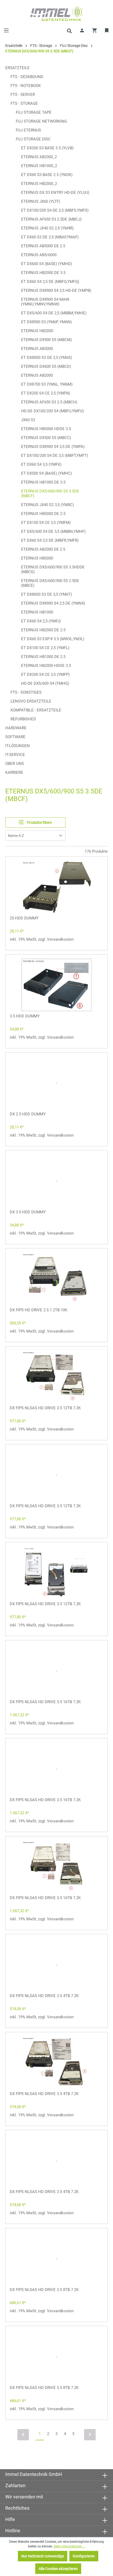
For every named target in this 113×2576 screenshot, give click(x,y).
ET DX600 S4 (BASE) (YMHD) (47, 264)
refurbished (23, 719)
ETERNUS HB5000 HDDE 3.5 (46, 429)
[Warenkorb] (95, 30)
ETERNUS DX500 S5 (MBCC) (46, 438)
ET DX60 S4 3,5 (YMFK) (41, 464)
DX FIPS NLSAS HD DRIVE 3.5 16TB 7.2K (45, 1702)
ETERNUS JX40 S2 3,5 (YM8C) (47, 505)
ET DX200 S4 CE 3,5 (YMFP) (45, 675)
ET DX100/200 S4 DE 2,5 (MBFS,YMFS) (55, 210)
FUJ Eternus (28, 130)
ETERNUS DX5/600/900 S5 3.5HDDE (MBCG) (53, 569)
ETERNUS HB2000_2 (39, 184)
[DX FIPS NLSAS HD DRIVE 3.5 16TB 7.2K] (56, 1671)
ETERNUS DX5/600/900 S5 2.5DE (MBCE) (50, 583)
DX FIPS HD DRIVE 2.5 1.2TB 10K (38, 1310)
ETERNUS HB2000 (37, 331)
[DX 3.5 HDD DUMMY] (56, 1181)
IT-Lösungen (17, 746)
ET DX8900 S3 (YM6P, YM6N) (46, 322)
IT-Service (15, 755)
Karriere (14, 772)
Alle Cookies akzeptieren (58, 2569)
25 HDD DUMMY (24, 918)
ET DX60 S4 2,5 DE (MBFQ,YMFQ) (50, 282)
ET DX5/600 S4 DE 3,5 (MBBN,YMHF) (53, 531)
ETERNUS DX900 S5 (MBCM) (46, 340)
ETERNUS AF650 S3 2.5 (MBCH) (49, 402)
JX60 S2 (28, 420)
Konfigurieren (84, 2556)
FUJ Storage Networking (41, 121)
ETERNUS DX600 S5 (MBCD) (46, 366)
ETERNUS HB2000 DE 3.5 (43, 273)
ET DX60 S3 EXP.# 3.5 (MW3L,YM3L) (53, 639)
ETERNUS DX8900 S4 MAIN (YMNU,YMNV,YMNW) (45, 302)
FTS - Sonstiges (26, 692)
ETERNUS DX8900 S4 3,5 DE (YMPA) (53, 447)
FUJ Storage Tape (34, 112)
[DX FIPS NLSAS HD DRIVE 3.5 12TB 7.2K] (56, 1377)
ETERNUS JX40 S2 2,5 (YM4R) (47, 228)
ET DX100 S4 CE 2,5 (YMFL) (45, 648)
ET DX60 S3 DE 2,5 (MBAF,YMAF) (50, 237)
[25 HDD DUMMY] (56, 887)
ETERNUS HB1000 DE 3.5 (43, 482)
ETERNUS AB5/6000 (39, 255)
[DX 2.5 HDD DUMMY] (56, 1083)
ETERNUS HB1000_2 (39, 166)
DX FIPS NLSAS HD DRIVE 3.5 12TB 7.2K (45, 1408)
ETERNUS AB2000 (37, 375)
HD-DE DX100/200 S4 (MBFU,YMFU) (52, 411)
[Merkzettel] (107, 30)
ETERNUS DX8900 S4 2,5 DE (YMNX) (53, 603)
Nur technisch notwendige (43, 2556)
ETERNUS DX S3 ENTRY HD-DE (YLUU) (55, 193)
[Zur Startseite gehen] (56, 14)
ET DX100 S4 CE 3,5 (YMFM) (46, 523)
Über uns (15, 764)
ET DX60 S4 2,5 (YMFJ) (41, 621)
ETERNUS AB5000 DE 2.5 (43, 246)
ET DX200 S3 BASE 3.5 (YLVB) (47, 148)
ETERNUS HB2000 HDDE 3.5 (46, 666)
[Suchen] (69, 30)
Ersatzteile (17, 68)
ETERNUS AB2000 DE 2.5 (43, 549)
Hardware (16, 728)
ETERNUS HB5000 (37, 558)
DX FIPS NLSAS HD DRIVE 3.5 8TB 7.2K (44, 2290)
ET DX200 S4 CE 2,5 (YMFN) (46, 393)
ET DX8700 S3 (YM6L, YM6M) (47, 384)
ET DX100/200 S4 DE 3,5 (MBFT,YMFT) (55, 456)
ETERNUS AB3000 (37, 349)
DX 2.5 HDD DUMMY (28, 1114)
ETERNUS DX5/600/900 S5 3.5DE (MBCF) (50, 494)
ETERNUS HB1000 (37, 612)
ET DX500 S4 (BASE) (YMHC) (47, 473)
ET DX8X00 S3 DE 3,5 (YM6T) (47, 594)
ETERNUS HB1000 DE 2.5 (43, 657)
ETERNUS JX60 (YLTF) (41, 201)
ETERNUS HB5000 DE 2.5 (43, 514)
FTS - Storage (24, 103)
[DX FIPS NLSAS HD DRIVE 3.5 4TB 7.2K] (56, 1965)
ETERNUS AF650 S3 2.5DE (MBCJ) (51, 219)
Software (15, 737)
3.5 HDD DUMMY (25, 1016)
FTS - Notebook (26, 86)
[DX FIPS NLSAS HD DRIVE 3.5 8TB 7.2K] (56, 2259)
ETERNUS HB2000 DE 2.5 (43, 630)
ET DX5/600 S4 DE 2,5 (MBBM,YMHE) (54, 313)
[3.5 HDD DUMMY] (56, 985)
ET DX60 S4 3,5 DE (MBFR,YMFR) (50, 540)
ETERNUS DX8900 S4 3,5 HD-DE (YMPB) (56, 291)
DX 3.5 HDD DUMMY (28, 1212)
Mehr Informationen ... (70, 2546)
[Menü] (6, 30)
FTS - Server (23, 95)
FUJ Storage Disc (33, 139)
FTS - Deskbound (27, 77)
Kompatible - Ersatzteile (36, 710)
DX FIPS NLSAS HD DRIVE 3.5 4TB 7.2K (44, 1996)
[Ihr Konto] (82, 30)
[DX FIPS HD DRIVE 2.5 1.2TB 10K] (56, 1279)
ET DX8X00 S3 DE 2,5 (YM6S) (47, 358)
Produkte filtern (39, 823)
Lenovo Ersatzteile (31, 701)
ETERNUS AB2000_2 (39, 157)
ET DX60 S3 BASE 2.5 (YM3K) (47, 175)
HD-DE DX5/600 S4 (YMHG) (45, 683)
